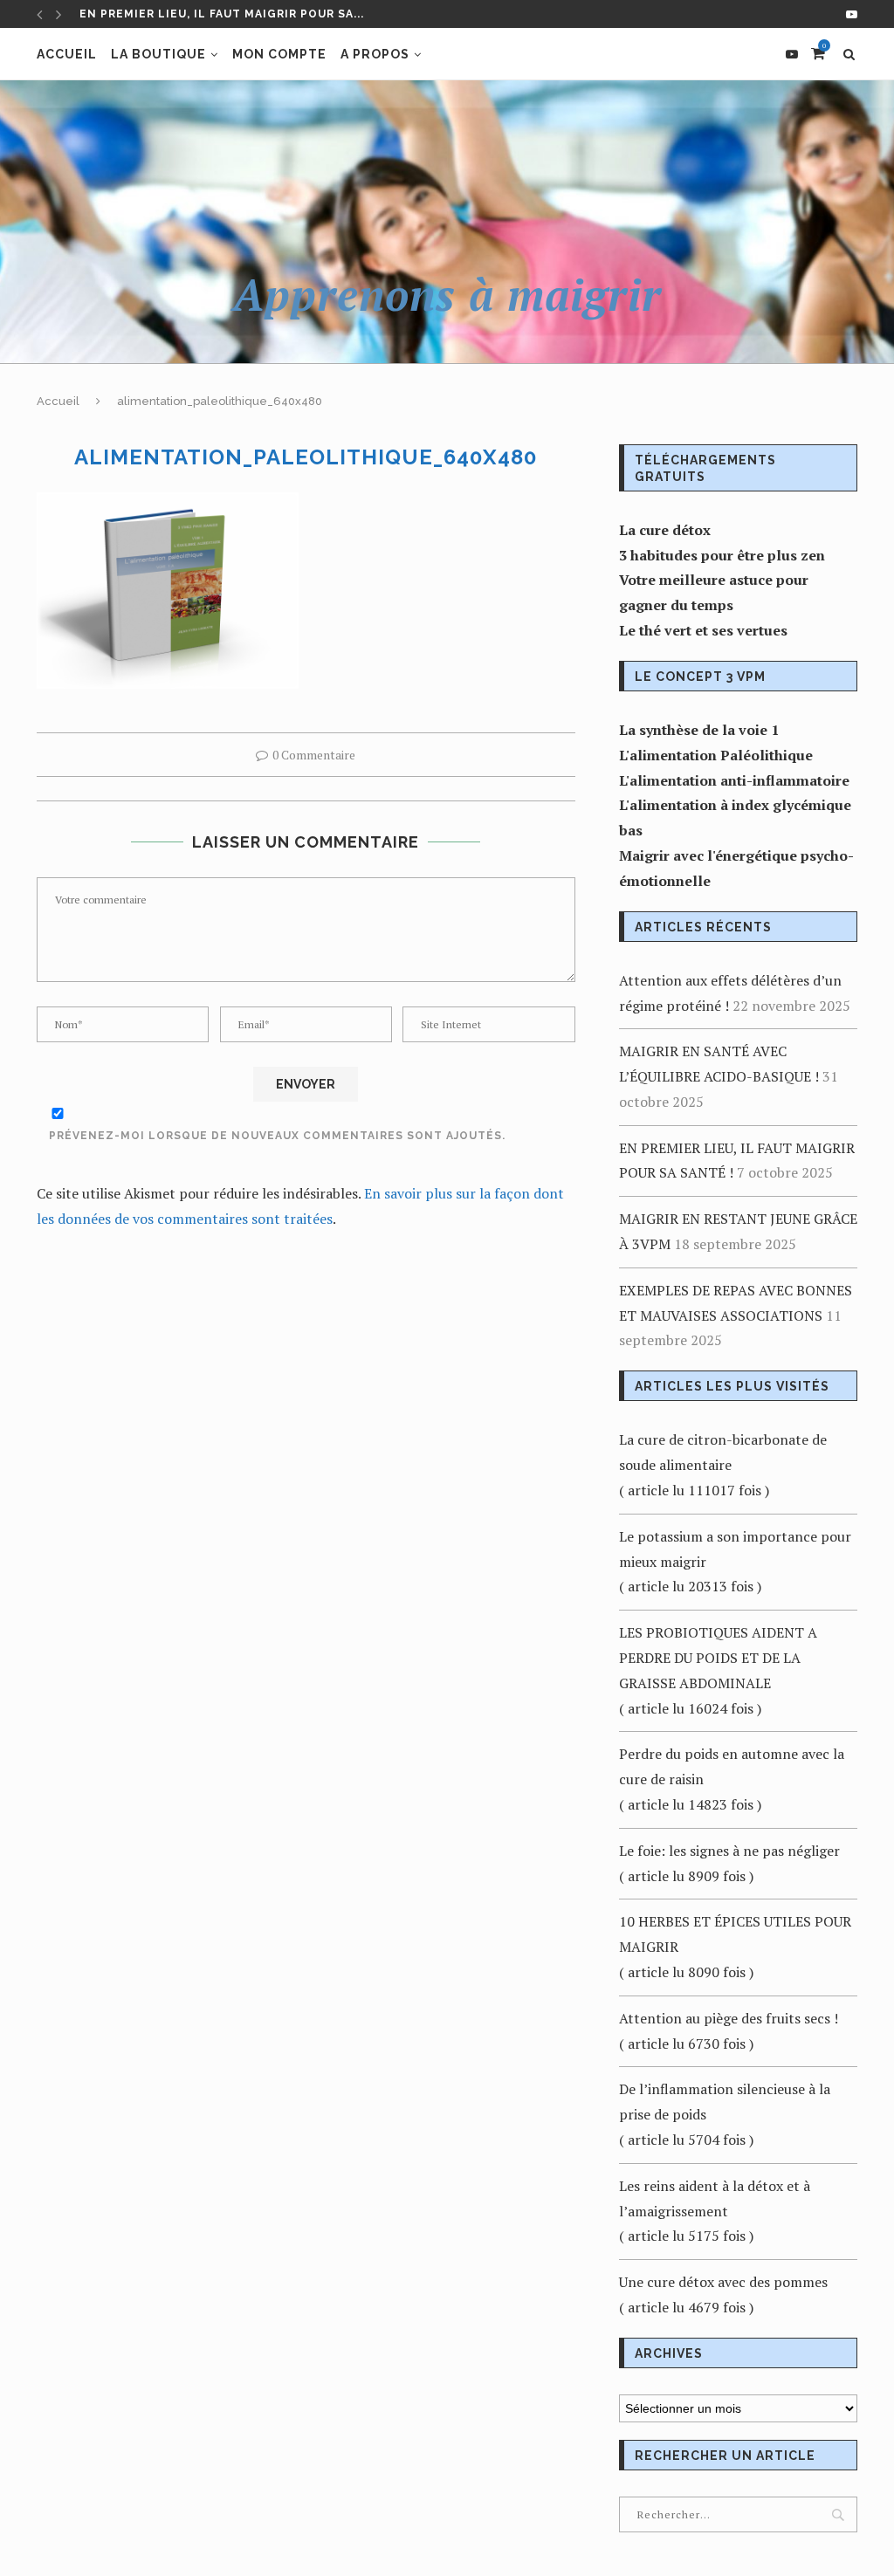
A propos (375, 54)
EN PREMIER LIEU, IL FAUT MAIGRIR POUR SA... (222, 14)
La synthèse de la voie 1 (699, 730)
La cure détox (665, 530)
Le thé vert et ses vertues (703, 630)
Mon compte (279, 54)
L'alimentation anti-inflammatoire (734, 780)
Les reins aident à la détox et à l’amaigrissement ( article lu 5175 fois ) (715, 2211)
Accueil (67, 54)
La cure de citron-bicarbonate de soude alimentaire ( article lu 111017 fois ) (723, 1465)
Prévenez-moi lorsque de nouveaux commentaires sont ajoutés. (277, 1136)
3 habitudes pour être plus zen (722, 555)
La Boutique (158, 54)
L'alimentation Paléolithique (716, 755)
